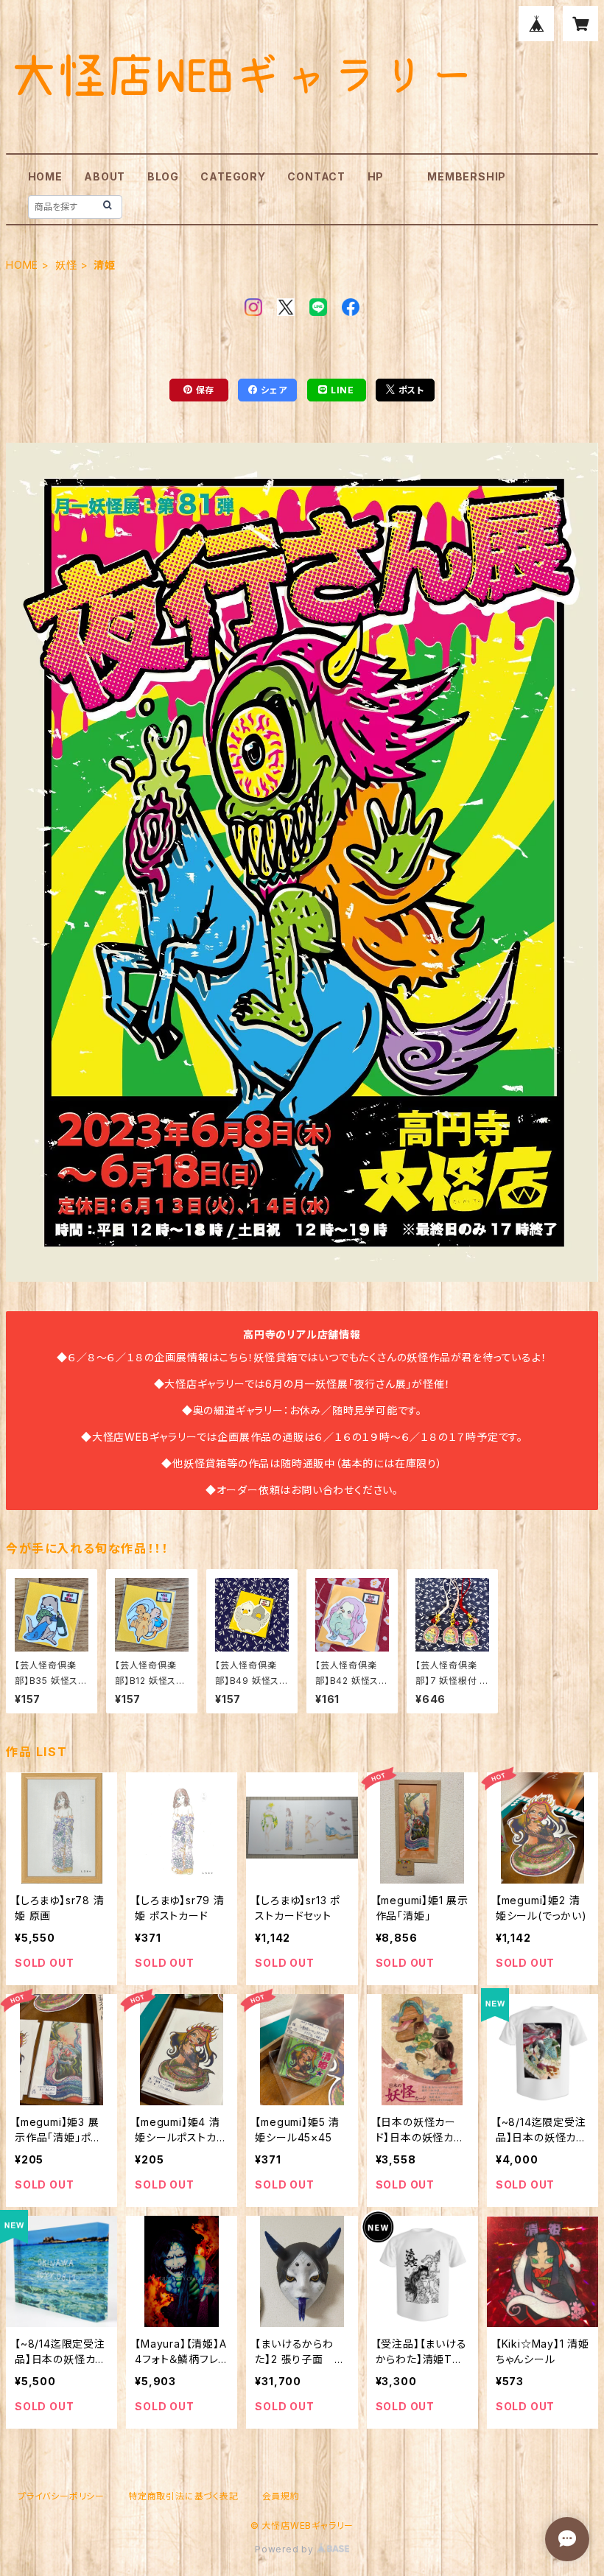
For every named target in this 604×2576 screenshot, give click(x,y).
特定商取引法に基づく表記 (183, 2496)
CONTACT (316, 176)
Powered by (286, 2549)
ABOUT (105, 176)
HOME (45, 176)
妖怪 (66, 265)
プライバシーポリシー (61, 2496)
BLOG (163, 176)
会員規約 (281, 2496)
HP (376, 176)
